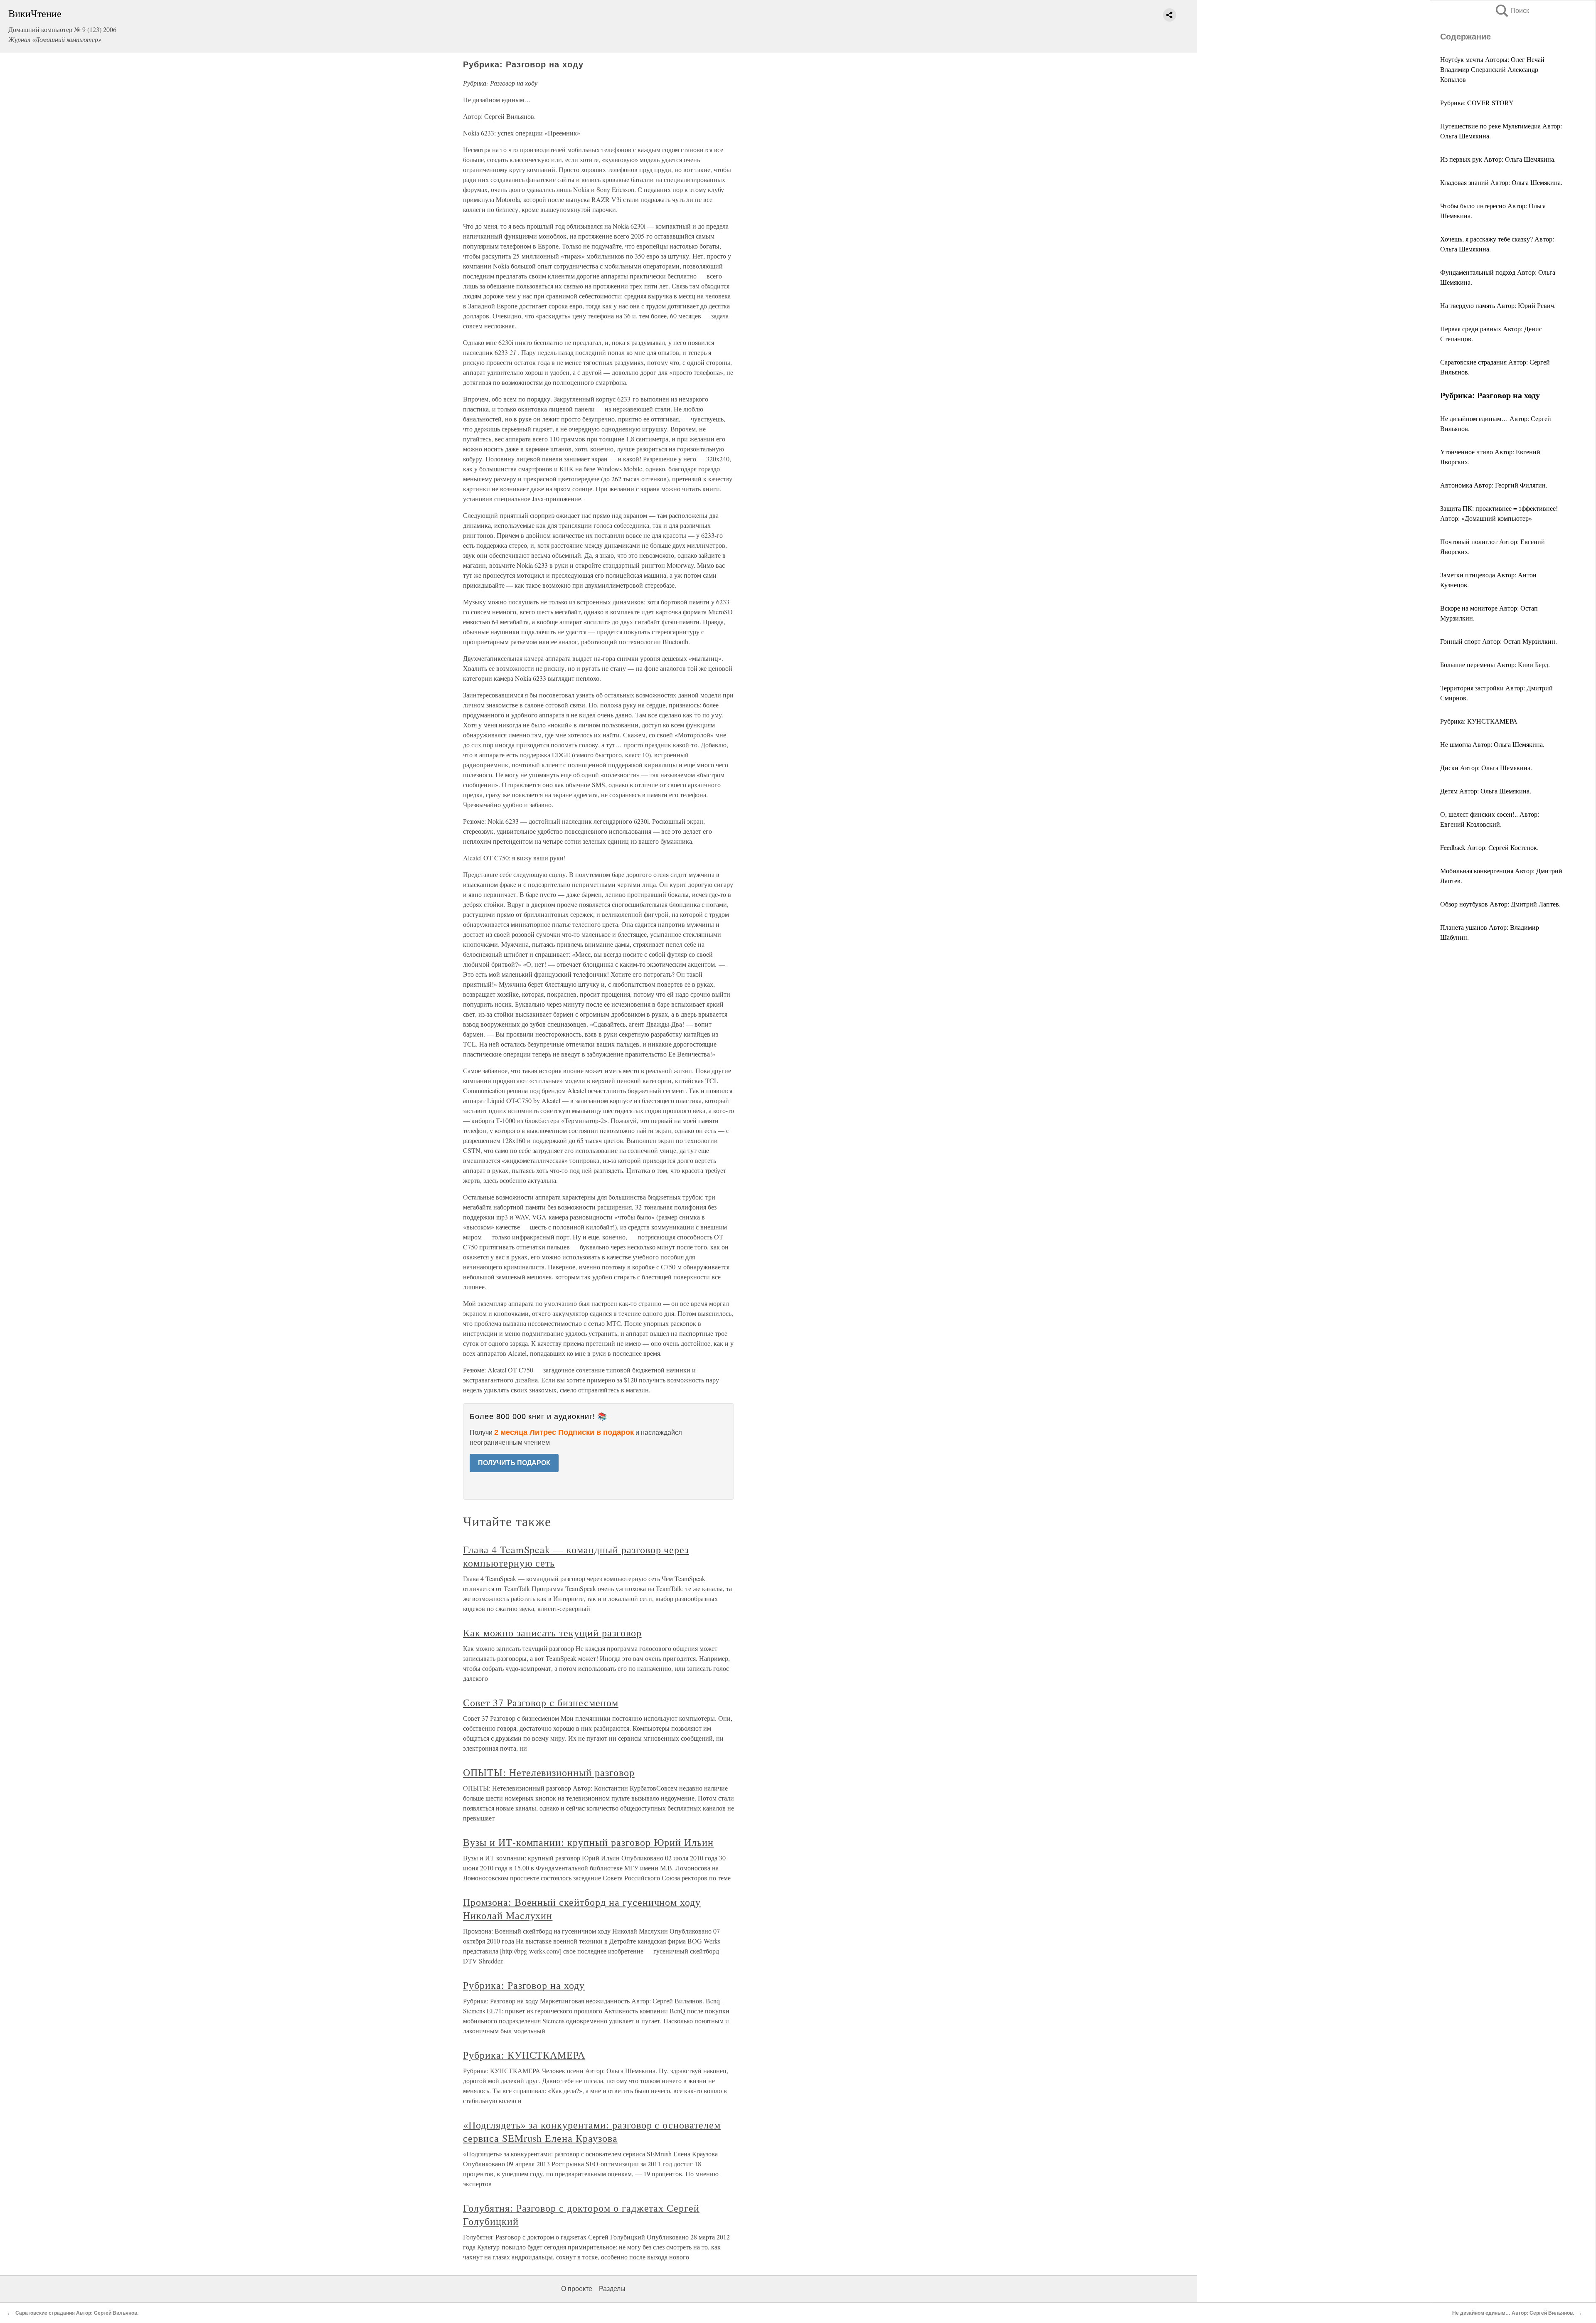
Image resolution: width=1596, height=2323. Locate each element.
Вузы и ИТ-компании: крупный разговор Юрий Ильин (588, 1842)
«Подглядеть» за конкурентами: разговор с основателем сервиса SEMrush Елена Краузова (592, 2131)
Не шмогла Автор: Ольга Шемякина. (1492, 744)
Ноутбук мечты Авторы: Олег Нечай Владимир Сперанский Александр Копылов (1492, 69)
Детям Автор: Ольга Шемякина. (1486, 791)
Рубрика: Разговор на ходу (524, 1985)
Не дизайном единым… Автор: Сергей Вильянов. (1513, 2313)
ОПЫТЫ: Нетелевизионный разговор (549, 1772)
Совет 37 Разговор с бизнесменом (541, 1702)
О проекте (577, 2289)
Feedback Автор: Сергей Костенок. (1489, 847)
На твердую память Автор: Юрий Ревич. (1498, 305)
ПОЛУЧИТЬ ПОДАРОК (514, 1463)
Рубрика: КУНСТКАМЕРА (1479, 721)
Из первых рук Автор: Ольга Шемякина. (1498, 159)
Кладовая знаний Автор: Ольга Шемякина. (1501, 182)
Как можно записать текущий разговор (552, 1633)
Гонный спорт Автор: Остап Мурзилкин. (1499, 641)
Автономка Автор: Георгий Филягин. (1494, 485)
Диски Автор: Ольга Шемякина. (1486, 767)
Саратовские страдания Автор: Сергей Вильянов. (77, 2313)
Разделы (612, 2289)
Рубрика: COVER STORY (1477, 102)
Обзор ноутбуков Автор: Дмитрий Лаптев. (1500, 904)
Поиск (1512, 11)
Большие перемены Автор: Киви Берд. (1495, 664)
